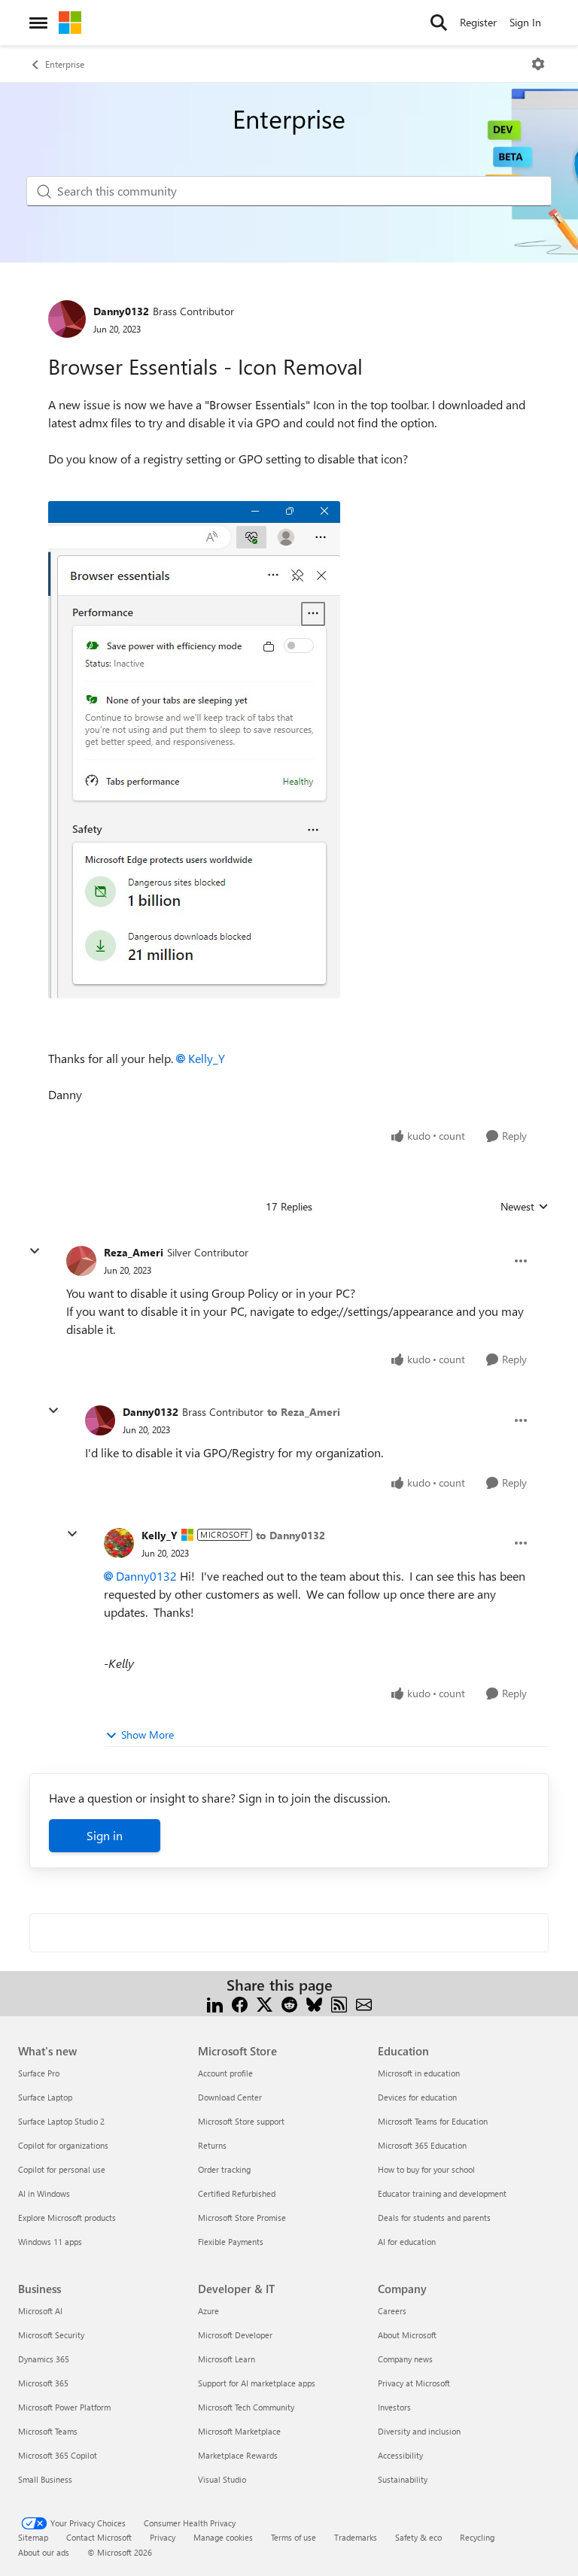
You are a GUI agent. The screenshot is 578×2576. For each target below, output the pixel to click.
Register (478, 22)
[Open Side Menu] (38, 23)
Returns (212, 2145)
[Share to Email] (364, 2003)
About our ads (44, 2552)
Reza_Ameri (134, 1252)
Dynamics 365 (44, 2359)
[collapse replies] (35, 1251)
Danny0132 (121, 311)
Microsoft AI (40, 2311)
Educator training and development (442, 2193)
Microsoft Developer (235, 2335)
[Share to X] (265, 2003)
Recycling (477, 2537)
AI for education (407, 2242)
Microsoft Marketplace (239, 2431)
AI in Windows (44, 2193)
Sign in (105, 1835)
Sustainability (403, 2479)
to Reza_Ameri (304, 1412)
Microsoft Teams (48, 2431)
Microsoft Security (51, 2335)
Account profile (225, 2073)
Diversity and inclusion (419, 2431)
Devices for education (417, 2097)
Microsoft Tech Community (246, 2407)
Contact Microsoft (99, 2537)
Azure (208, 2311)
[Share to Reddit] (289, 2003)
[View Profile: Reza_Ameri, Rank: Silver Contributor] (81, 1261)
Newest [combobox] (525, 1207)
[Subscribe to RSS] (339, 2003)
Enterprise (65, 64)
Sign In (525, 22)
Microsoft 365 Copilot (58, 2455)
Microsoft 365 (43, 2383)
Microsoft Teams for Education (433, 2121)
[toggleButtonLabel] (538, 64)
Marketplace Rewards (238, 2455)
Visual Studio (222, 2479)
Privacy (163, 2537)
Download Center (230, 2097)
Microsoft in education (419, 2073)
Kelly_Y (207, 1058)
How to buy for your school (426, 2169)
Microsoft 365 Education (422, 2145)
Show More (148, 1735)
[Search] (439, 23)
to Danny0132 (291, 1535)
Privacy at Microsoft (414, 2383)
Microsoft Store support (241, 2121)
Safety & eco (418, 2537)
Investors (394, 2407)
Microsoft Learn (227, 2359)
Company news (405, 2359)
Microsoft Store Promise (242, 2218)
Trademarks (356, 2537)
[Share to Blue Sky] (314, 2003)
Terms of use (294, 2537)
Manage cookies (223, 2537)
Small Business (45, 2479)
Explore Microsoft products (67, 2218)
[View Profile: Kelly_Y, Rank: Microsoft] (119, 1543)
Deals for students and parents (434, 2218)
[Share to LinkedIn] (215, 2003)
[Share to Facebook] (240, 2003)
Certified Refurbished (237, 2193)
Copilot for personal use (62, 2169)
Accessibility (400, 2455)
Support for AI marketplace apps (257, 2383)
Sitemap (33, 2537)
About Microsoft (407, 2335)
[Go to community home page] (70, 23)
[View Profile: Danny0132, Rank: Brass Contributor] (67, 319)
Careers (392, 2311)
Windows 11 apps (50, 2242)
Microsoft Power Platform (64, 2407)
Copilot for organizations (63, 2145)
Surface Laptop (45, 2097)
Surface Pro (39, 2073)
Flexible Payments (231, 2242)
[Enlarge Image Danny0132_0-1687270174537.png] (194, 750)
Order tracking (224, 2169)
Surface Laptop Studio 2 (61, 2121)
